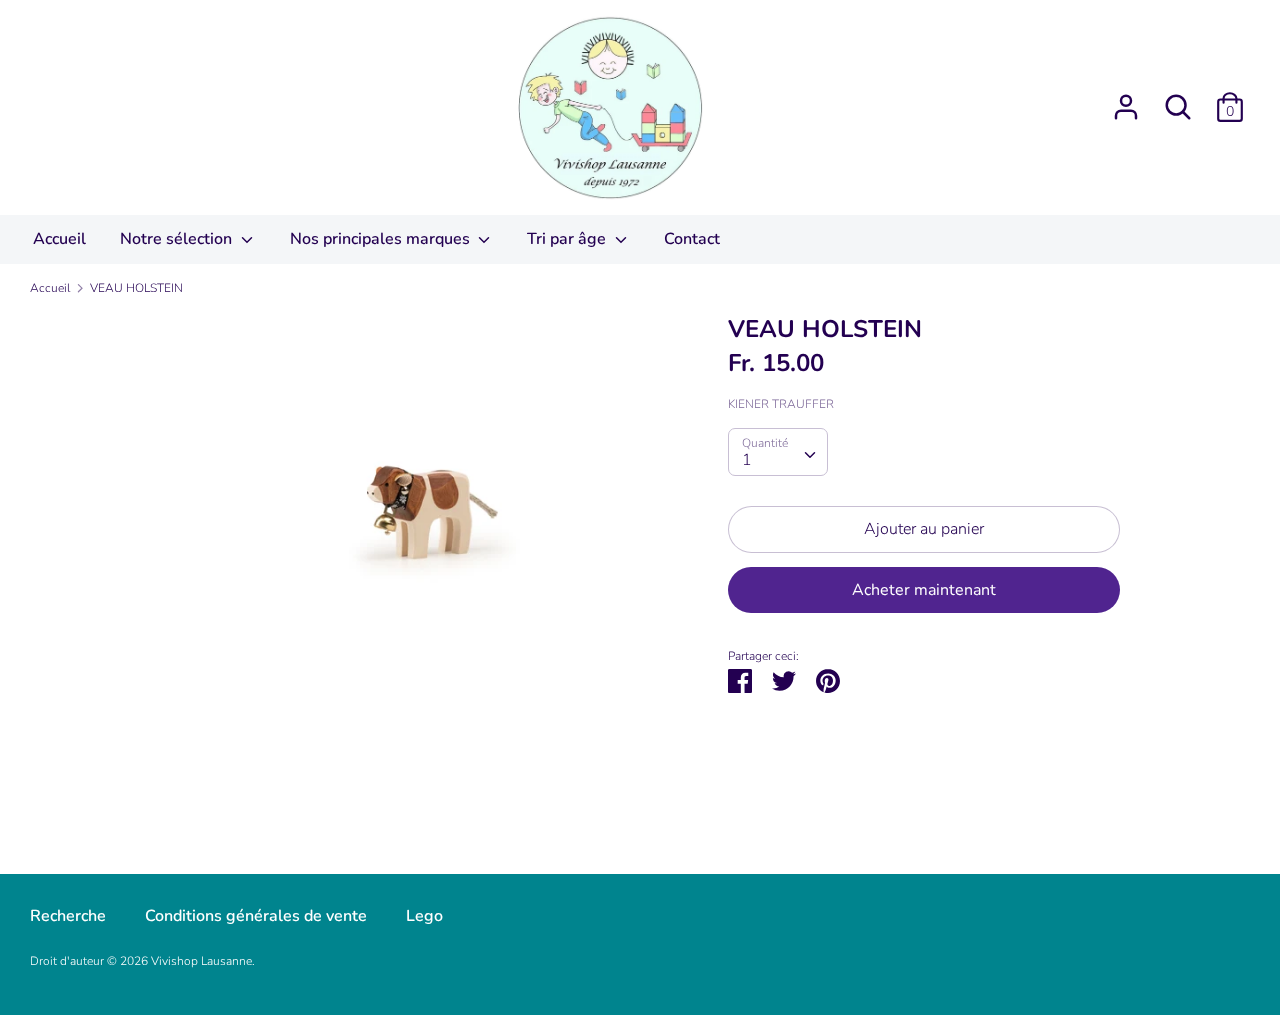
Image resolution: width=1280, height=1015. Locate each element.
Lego (424, 916)
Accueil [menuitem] (59, 239)
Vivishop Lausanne (201, 961)
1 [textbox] (747, 460)
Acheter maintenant (924, 590)
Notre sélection (178, 239)
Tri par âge (568, 239)
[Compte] (1126, 99)
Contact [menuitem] (692, 239)
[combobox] (778, 452)
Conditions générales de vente (256, 916)
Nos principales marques (382, 239)
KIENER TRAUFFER (781, 404)
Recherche (68, 916)
